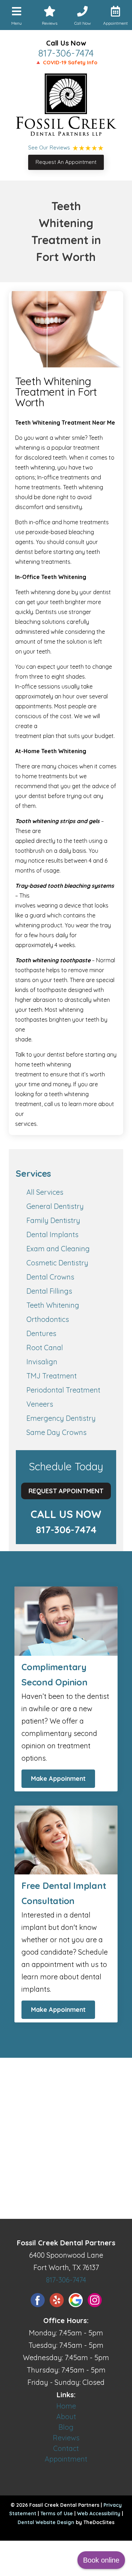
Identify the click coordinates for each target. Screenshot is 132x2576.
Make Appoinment (58, 1779)
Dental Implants (52, 1234)
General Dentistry (55, 1206)
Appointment (66, 2459)
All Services (45, 1192)
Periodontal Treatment (63, 1390)
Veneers (40, 1404)
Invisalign (42, 1362)
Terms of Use (57, 2513)
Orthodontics (48, 1319)
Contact (66, 2448)
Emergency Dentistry (61, 1418)
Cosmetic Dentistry (57, 1263)
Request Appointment (66, 1491)
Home (66, 2406)
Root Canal (45, 1348)
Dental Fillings (49, 1291)
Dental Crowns (50, 1277)
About (66, 2417)
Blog (66, 2427)
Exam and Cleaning (58, 1249)
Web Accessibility (99, 2513)
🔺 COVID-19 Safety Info (66, 62)
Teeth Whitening (53, 1305)
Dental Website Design (46, 2522)
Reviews (66, 2438)
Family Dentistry (53, 1220)
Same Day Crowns (56, 1432)
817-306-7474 (66, 53)
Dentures (41, 1333)
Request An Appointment (66, 162)
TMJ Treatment (52, 1376)
